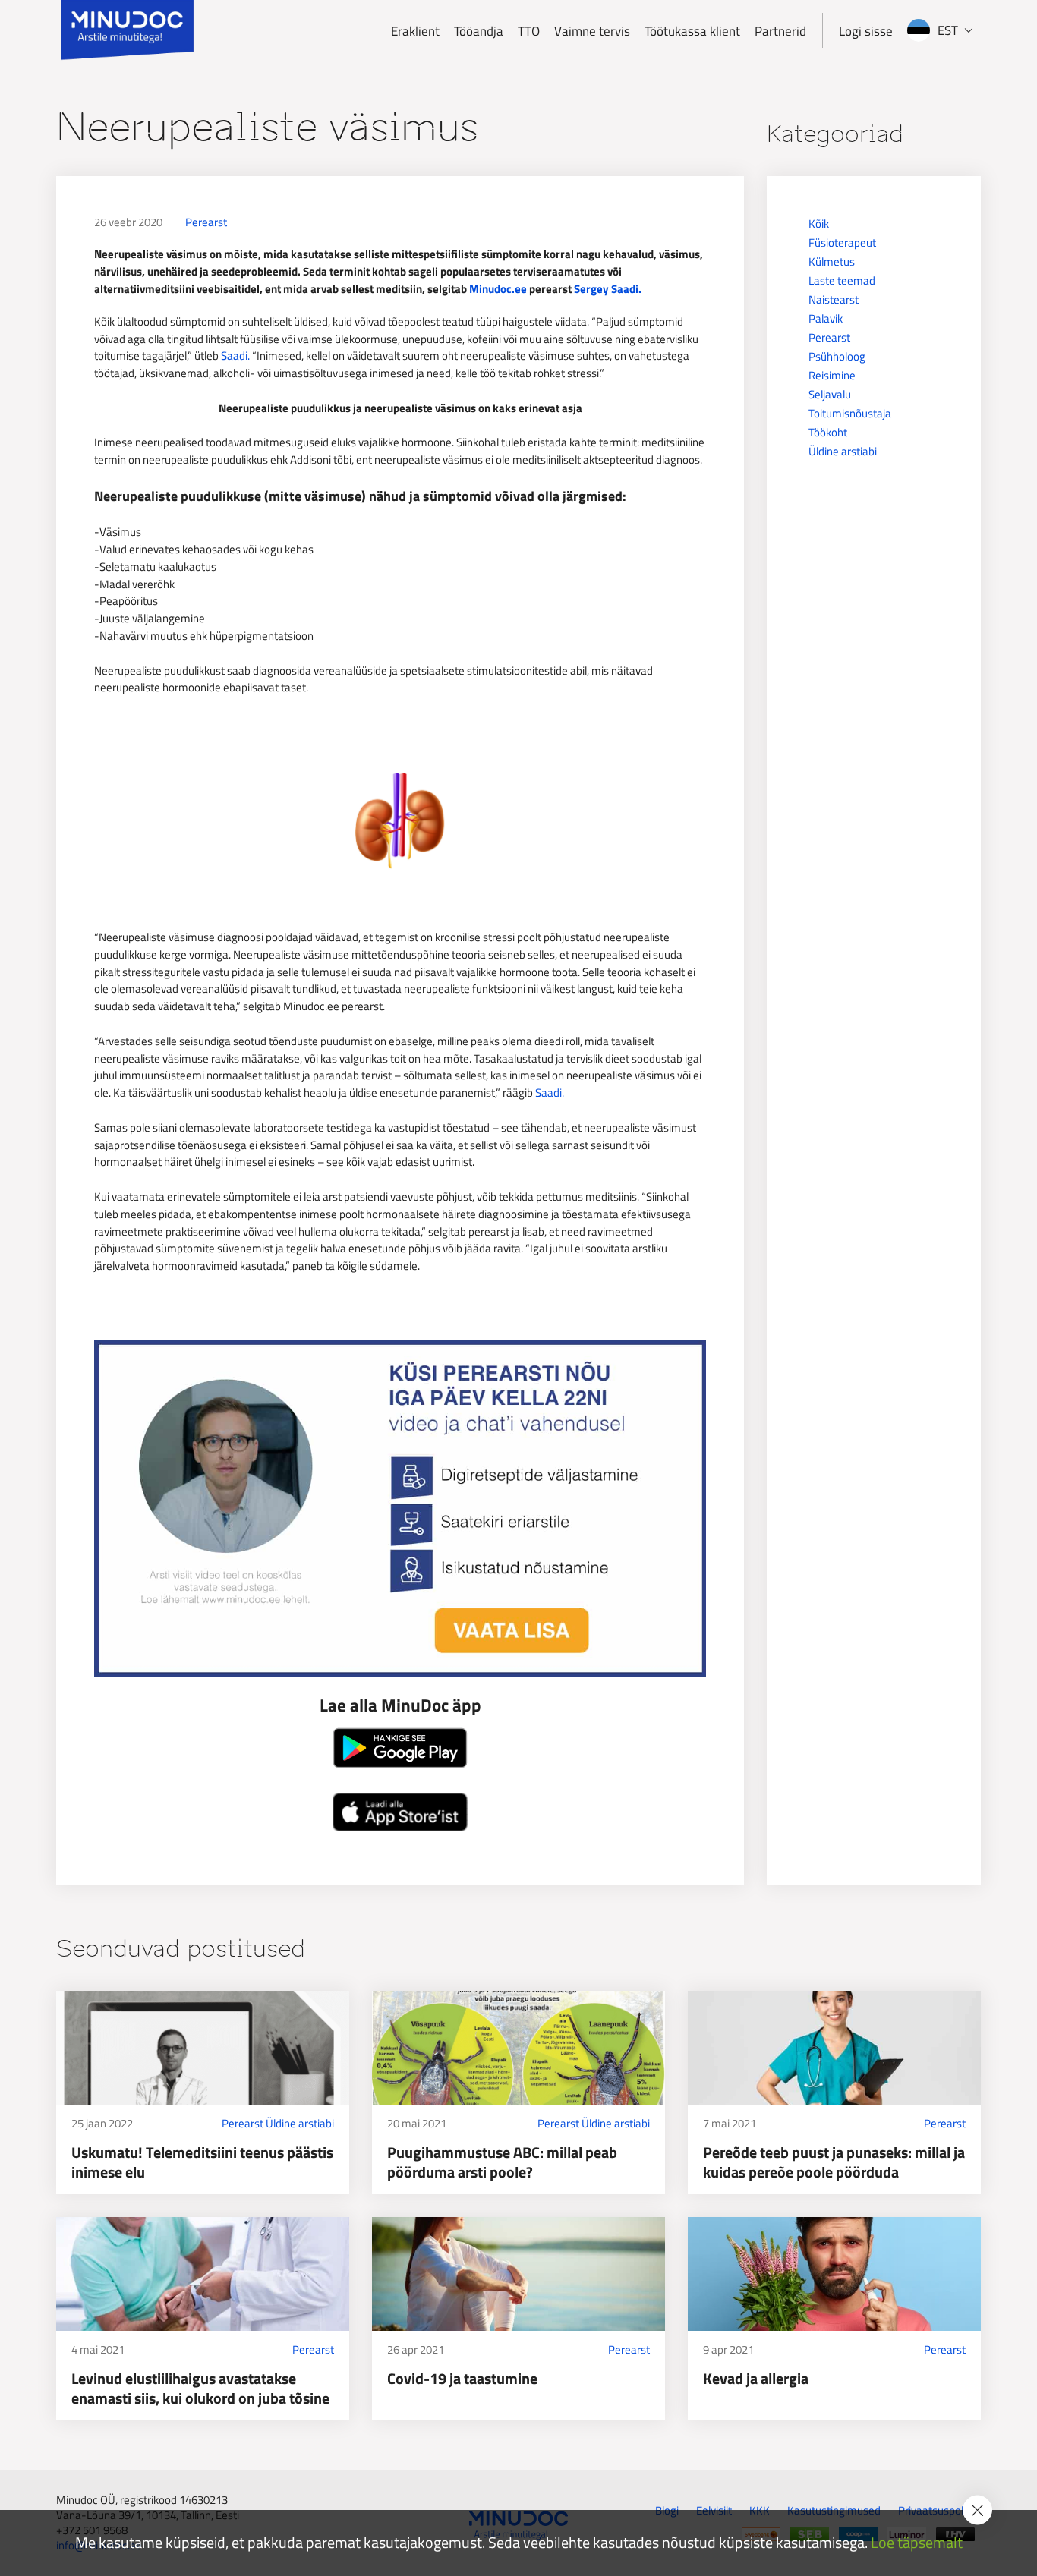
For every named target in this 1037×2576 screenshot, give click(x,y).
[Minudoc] (127, 30)
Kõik (819, 224)
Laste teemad (842, 280)
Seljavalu (830, 394)
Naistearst (834, 299)
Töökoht (828, 432)
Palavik (826, 318)
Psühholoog (837, 356)
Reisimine (832, 375)
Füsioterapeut (842, 242)
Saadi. (235, 356)
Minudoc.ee (498, 289)
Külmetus (832, 261)
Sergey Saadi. (608, 289)
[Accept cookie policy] (977, 2510)
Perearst (206, 222)
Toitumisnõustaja (850, 413)
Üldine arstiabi (843, 451)
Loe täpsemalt (917, 2543)
